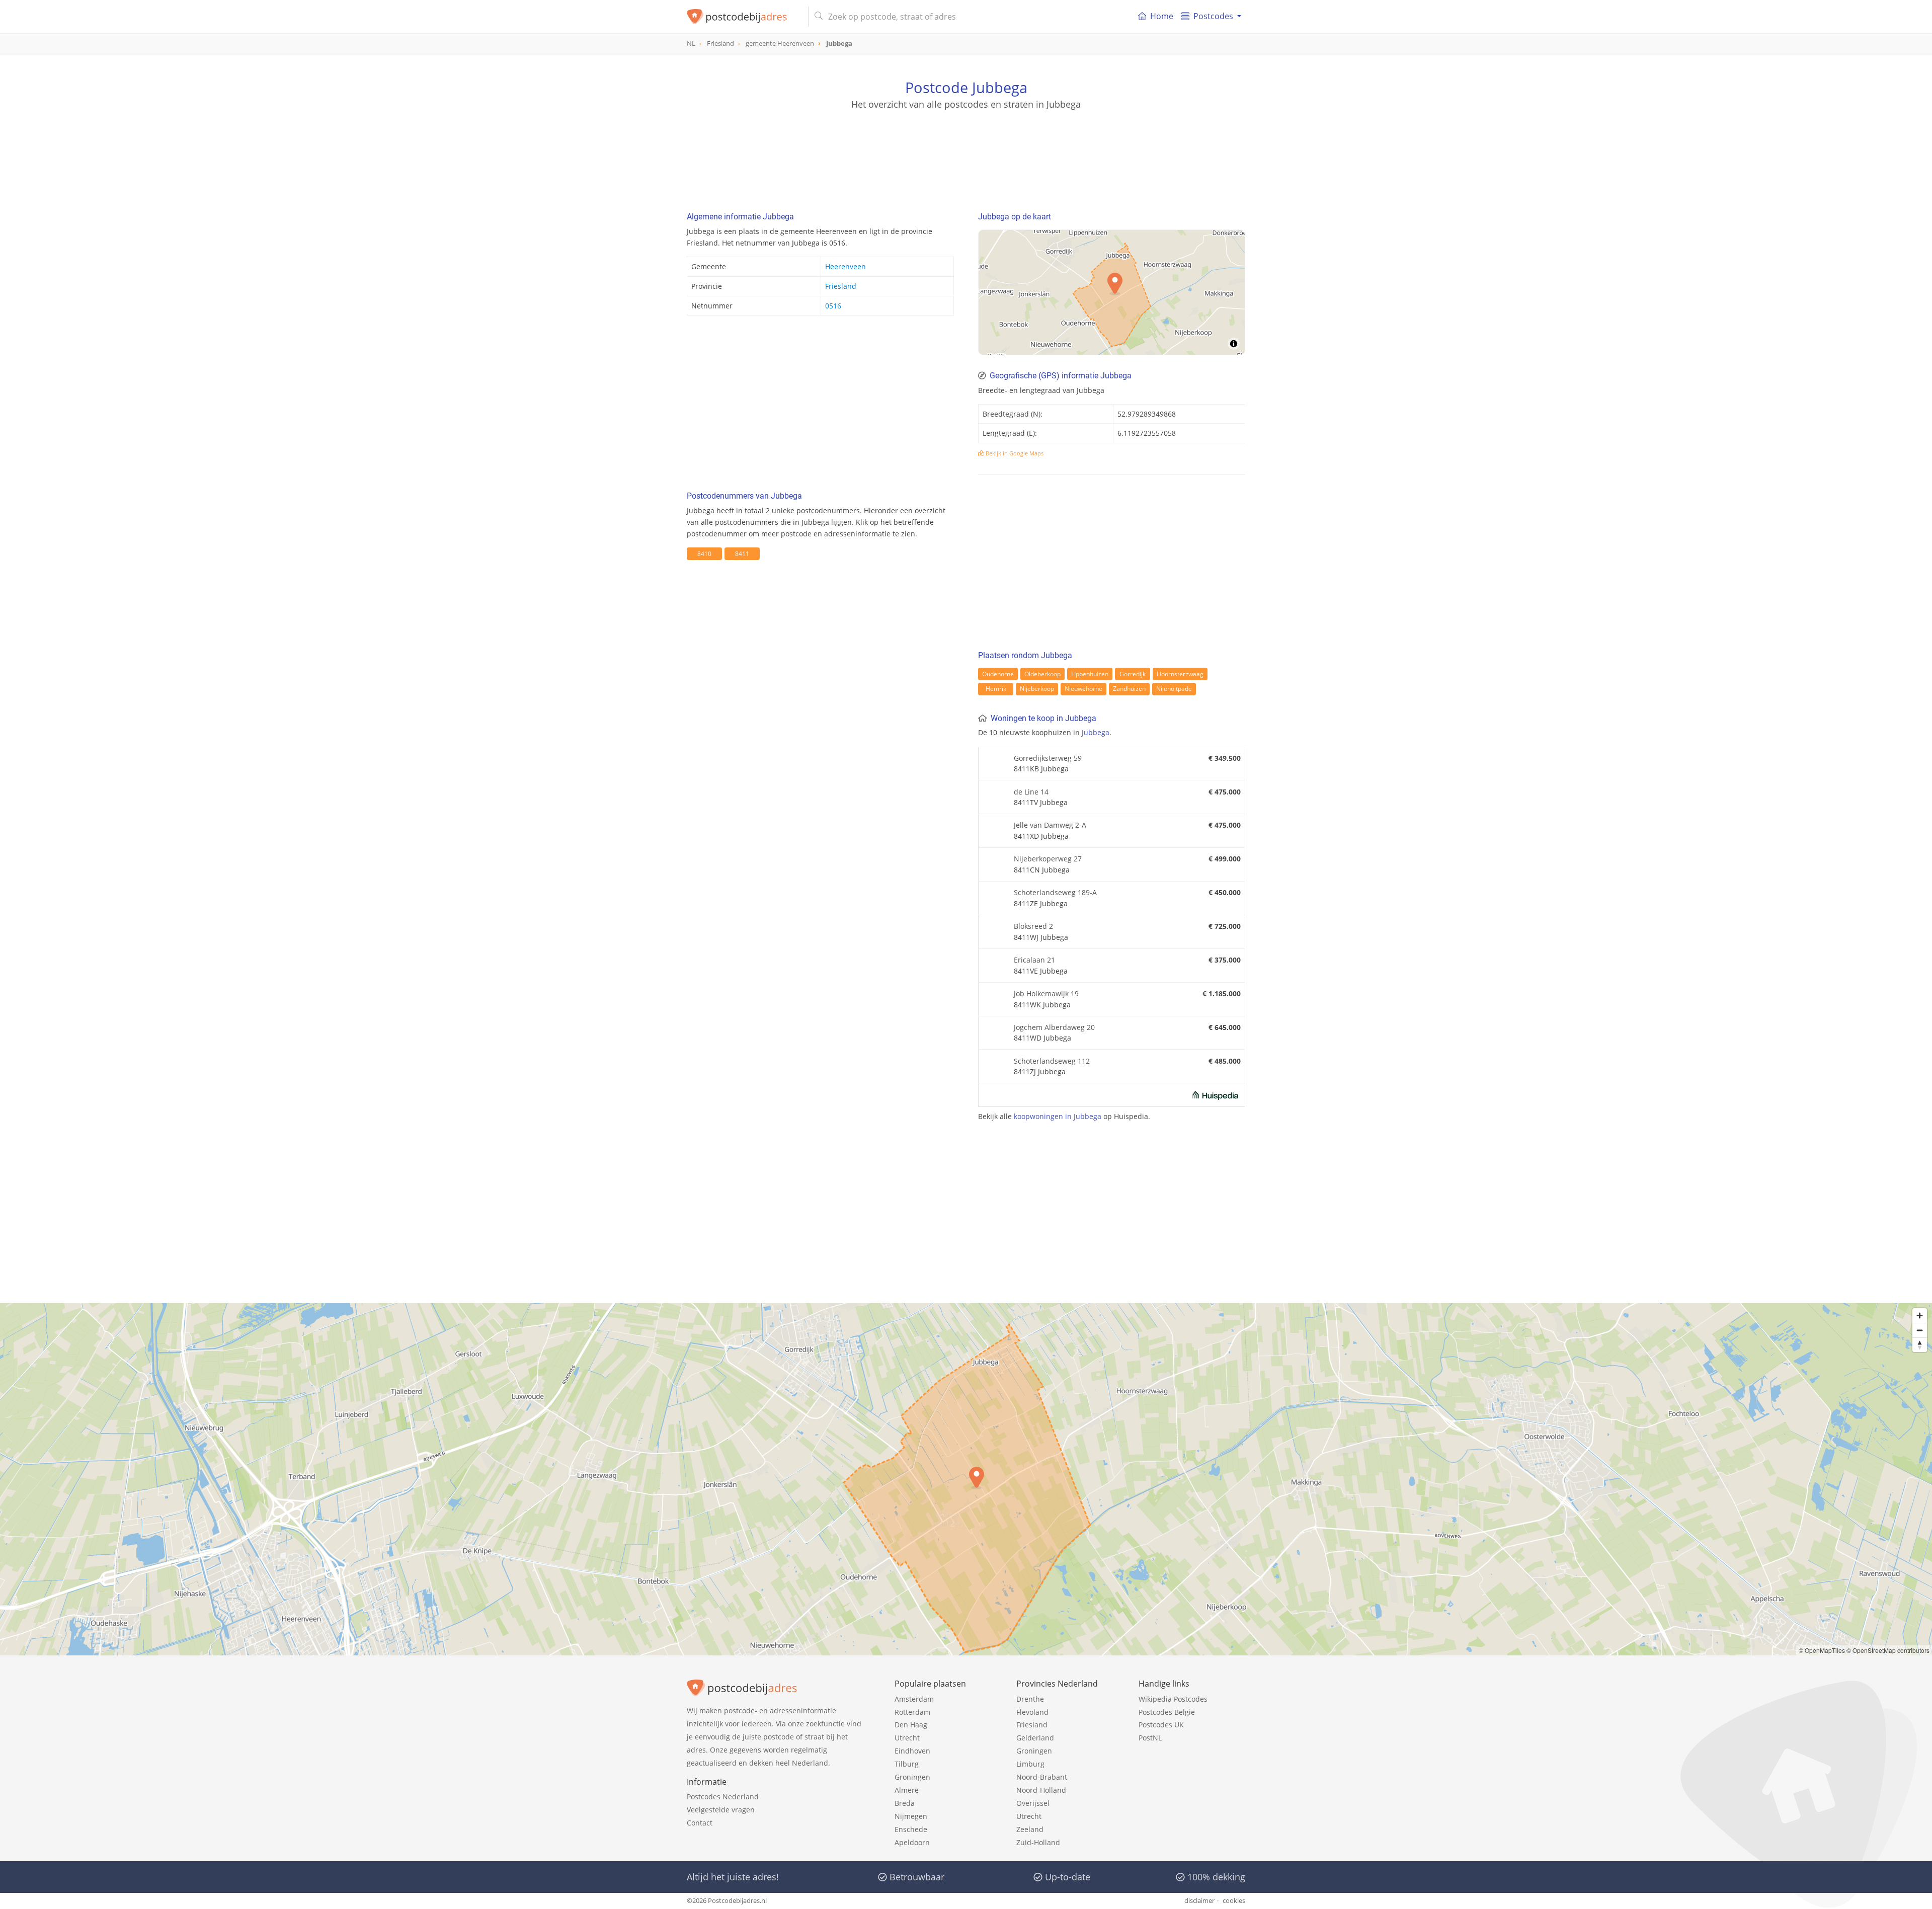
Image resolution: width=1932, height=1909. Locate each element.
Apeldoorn (912, 1842)
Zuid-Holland (1038, 1842)
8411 (742, 554)
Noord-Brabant (1042, 1777)
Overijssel (1033, 1803)
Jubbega (1096, 732)
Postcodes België (1167, 1712)
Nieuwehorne (1083, 689)
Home (1162, 16)
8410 (704, 554)
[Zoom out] (1920, 1330)
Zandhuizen (1129, 689)
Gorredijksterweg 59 (1048, 758)
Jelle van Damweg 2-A (1050, 825)
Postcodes (1213, 16)
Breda (905, 1803)
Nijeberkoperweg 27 (1048, 859)
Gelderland (1035, 1738)
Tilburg (907, 1764)
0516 (833, 306)
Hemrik (996, 689)
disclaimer (1199, 1900)
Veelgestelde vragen (721, 1810)
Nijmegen (911, 1816)
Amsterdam (914, 1699)
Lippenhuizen (1090, 674)
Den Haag (911, 1725)
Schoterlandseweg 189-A (1055, 892)
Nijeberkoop (1037, 689)
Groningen (912, 1777)
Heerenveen (846, 266)
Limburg (1030, 1764)
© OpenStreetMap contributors (1888, 1650)
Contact (700, 1823)
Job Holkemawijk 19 (1046, 993)
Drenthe (1030, 1699)
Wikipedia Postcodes (1173, 1699)
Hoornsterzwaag (1180, 674)
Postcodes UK (1161, 1725)
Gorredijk (1133, 674)
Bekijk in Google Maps (1014, 453)
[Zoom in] (1920, 1316)
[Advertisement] (966, 156)
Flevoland (1032, 1712)
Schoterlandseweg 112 (1052, 1061)
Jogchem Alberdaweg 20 (1054, 1027)
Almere (907, 1790)
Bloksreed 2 (1033, 926)
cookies (1234, 1900)
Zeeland (1030, 1829)
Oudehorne (998, 674)
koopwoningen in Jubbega (1058, 1116)
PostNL (1150, 1738)
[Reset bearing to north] (1920, 1345)
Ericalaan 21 (1034, 960)
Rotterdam (912, 1712)
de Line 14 (1031, 792)
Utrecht (907, 1738)
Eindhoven (912, 1751)
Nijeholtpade (1174, 689)
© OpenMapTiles (1822, 1650)
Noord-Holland (1041, 1790)
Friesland (841, 286)
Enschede (911, 1829)
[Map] (966, 1479)
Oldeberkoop (1042, 674)
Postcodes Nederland (723, 1797)
